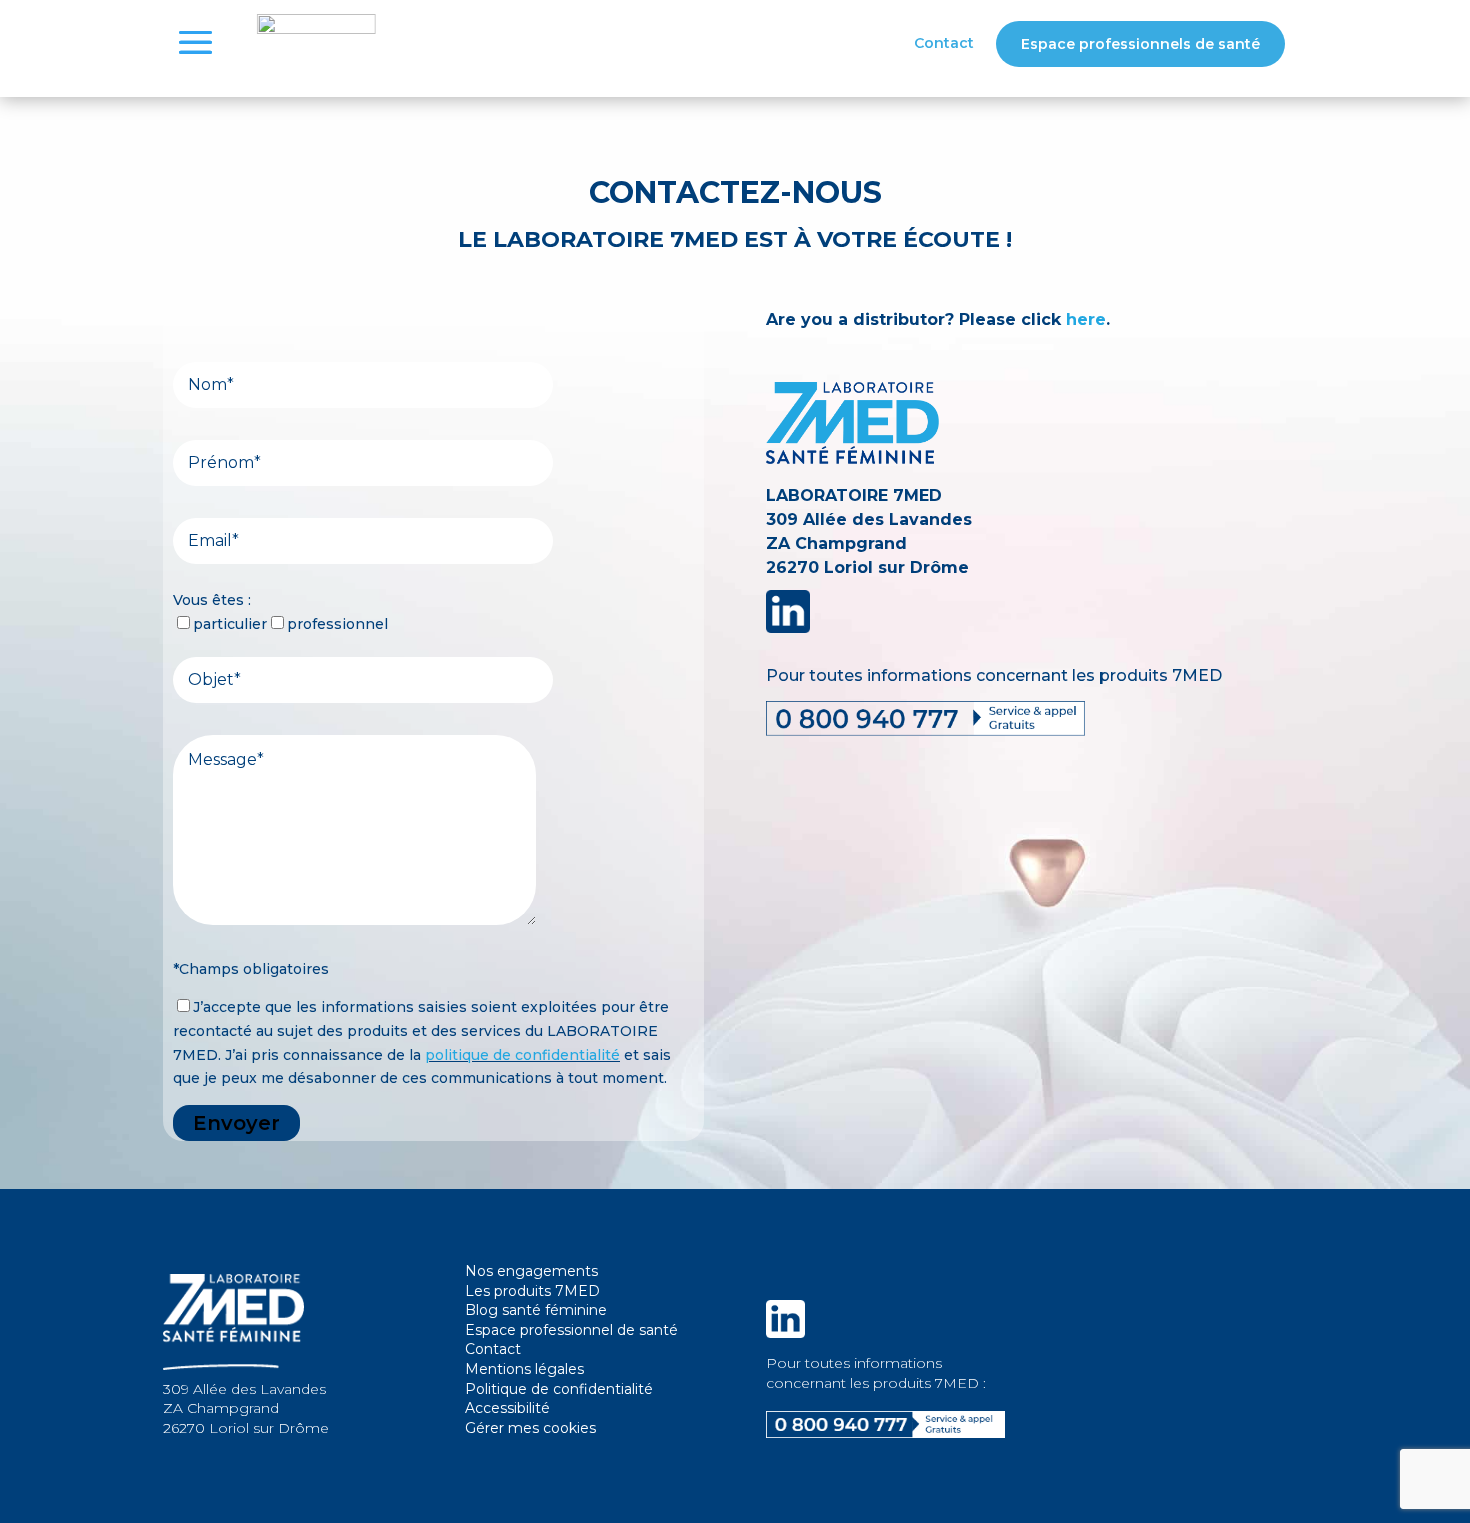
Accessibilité (507, 1408)
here (1086, 319)
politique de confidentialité (522, 1055)
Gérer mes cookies (530, 1428)
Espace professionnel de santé (571, 1330)
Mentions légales (524, 1369)
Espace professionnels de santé (1140, 44)
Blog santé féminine (536, 1310)
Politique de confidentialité (559, 1389)
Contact (944, 44)
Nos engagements (531, 1271)
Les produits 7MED (532, 1291)
